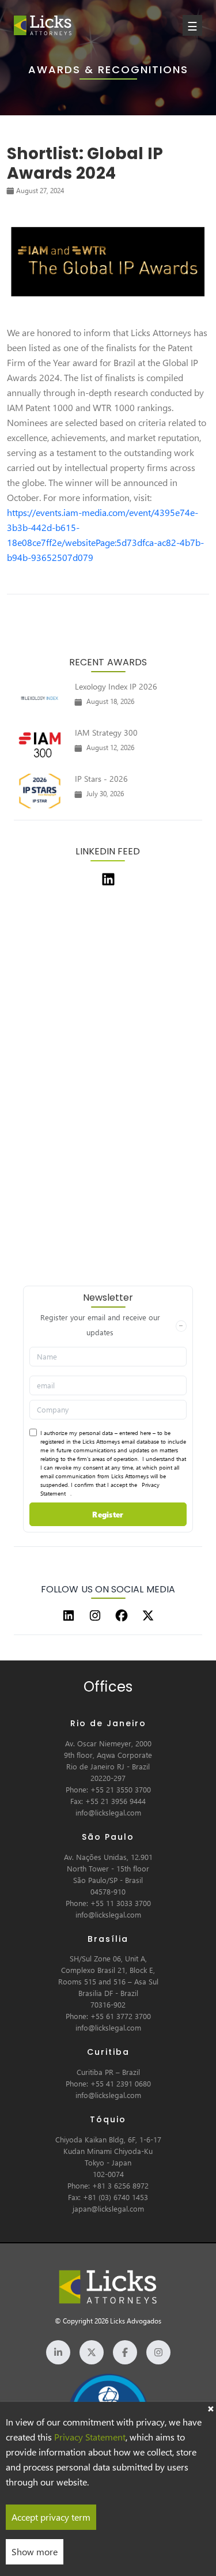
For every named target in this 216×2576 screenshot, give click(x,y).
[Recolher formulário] (181, 1326)
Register (108, 1514)
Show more (35, 2551)
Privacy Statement (90, 2437)
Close (210, 2408)
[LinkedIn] (69, 1615)
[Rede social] (58, 2352)
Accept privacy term (51, 2517)
